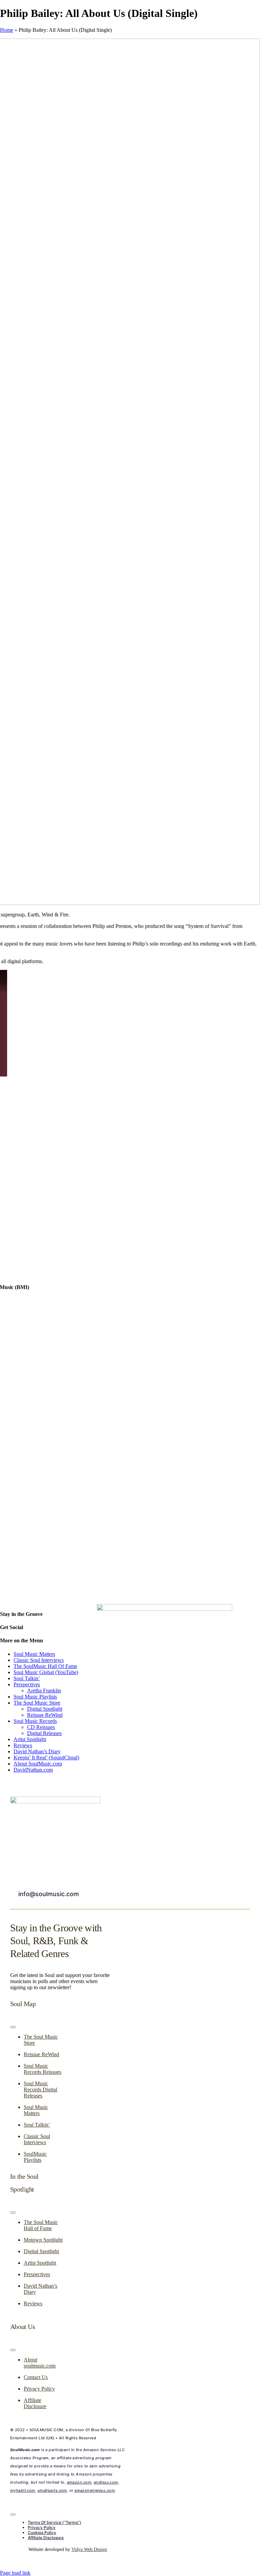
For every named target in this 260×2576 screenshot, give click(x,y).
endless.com (106, 2482)
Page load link (15, 2573)
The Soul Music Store (37, 1703)
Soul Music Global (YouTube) (46, 1672)
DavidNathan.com (33, 1770)
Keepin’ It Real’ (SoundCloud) (46, 1758)
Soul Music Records (35, 1721)
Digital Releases (44, 1733)
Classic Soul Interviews (39, 1660)
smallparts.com (52, 2490)
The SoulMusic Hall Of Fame (45, 1666)
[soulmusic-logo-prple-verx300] (55, 1802)
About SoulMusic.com (38, 1764)
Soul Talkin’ (27, 1678)
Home (7, 30)
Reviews (23, 1745)
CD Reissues (41, 1727)
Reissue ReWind (45, 1715)
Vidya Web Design (89, 2549)
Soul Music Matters (34, 1654)
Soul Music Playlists (35, 1697)
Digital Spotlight (45, 1709)
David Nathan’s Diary (37, 1751)
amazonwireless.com (95, 2490)
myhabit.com (23, 2490)
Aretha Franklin (44, 1691)
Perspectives (27, 1684)
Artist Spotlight (30, 1739)
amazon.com (79, 2482)
